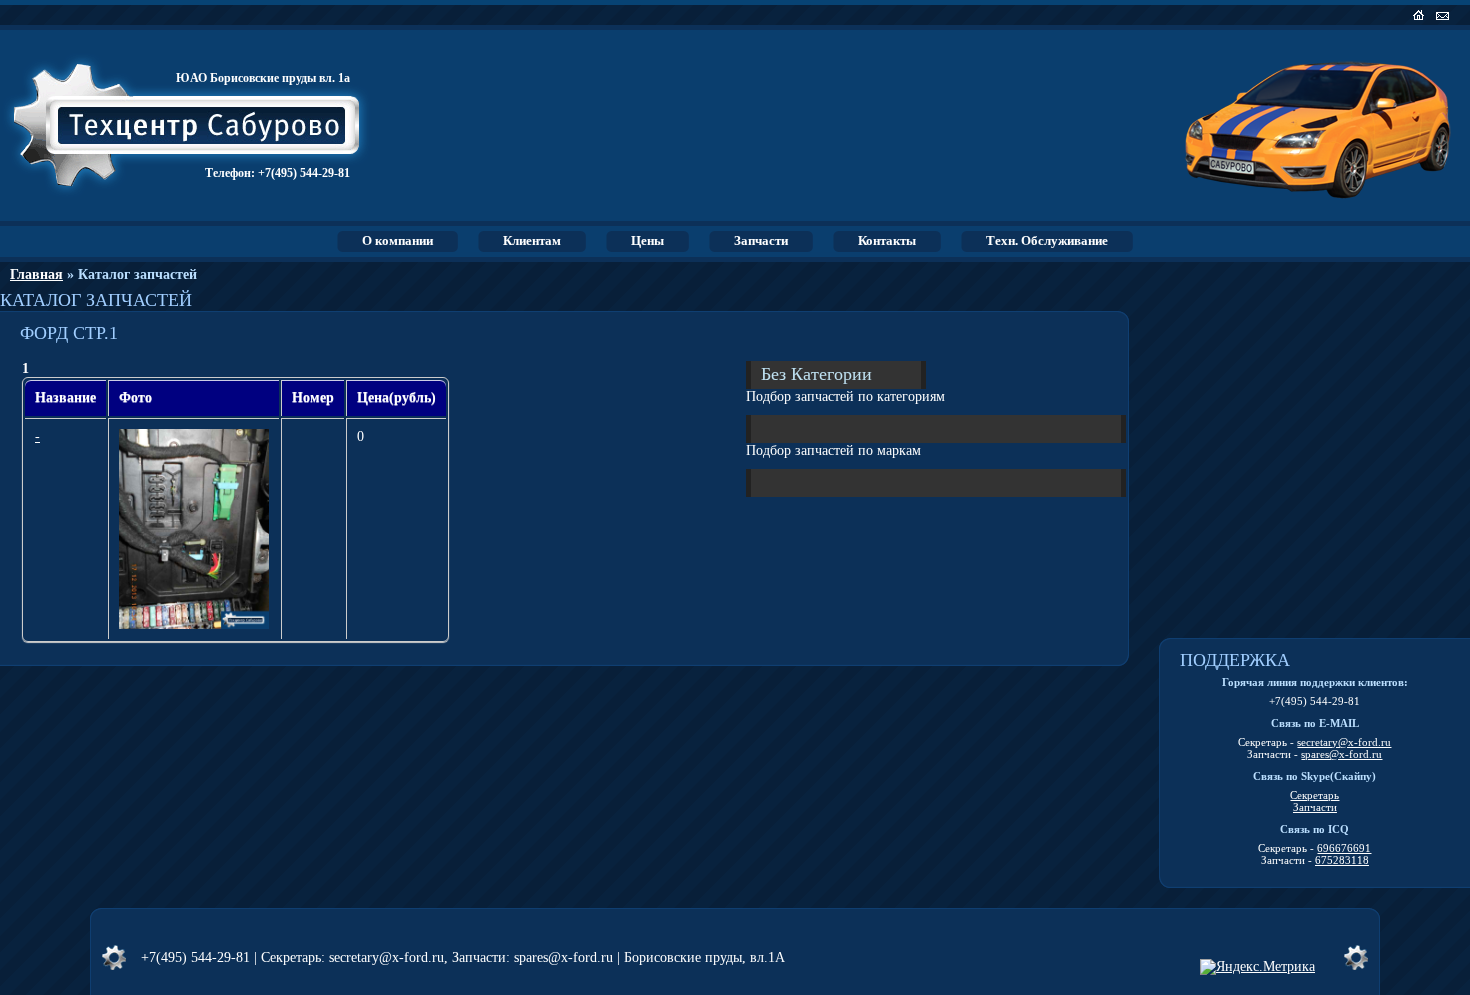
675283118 (1342, 860)
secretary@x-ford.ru (1344, 742)
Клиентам (532, 240)
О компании (397, 240)
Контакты (887, 240)
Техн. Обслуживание (1047, 240)
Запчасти (761, 240)
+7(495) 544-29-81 (304, 173)
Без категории (816, 373)
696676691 (1344, 848)
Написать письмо (1444, 15)
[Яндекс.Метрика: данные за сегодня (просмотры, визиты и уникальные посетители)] (1257, 967)
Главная (36, 274)
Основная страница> (1420, 15)
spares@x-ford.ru (1341, 754)
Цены (647, 240)
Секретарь (1314, 795)
